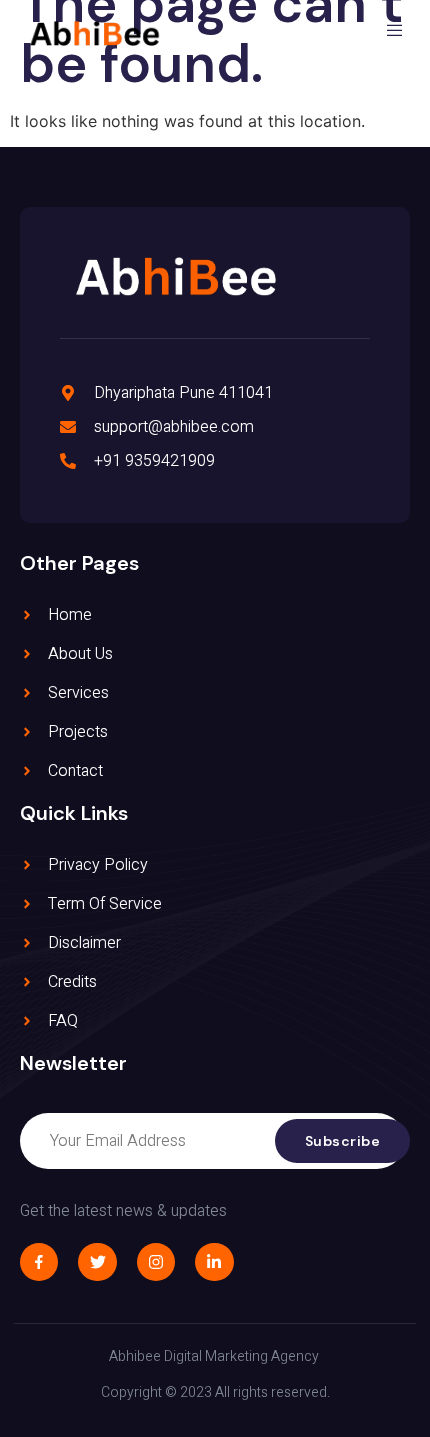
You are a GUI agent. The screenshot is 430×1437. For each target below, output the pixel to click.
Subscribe (343, 1141)
